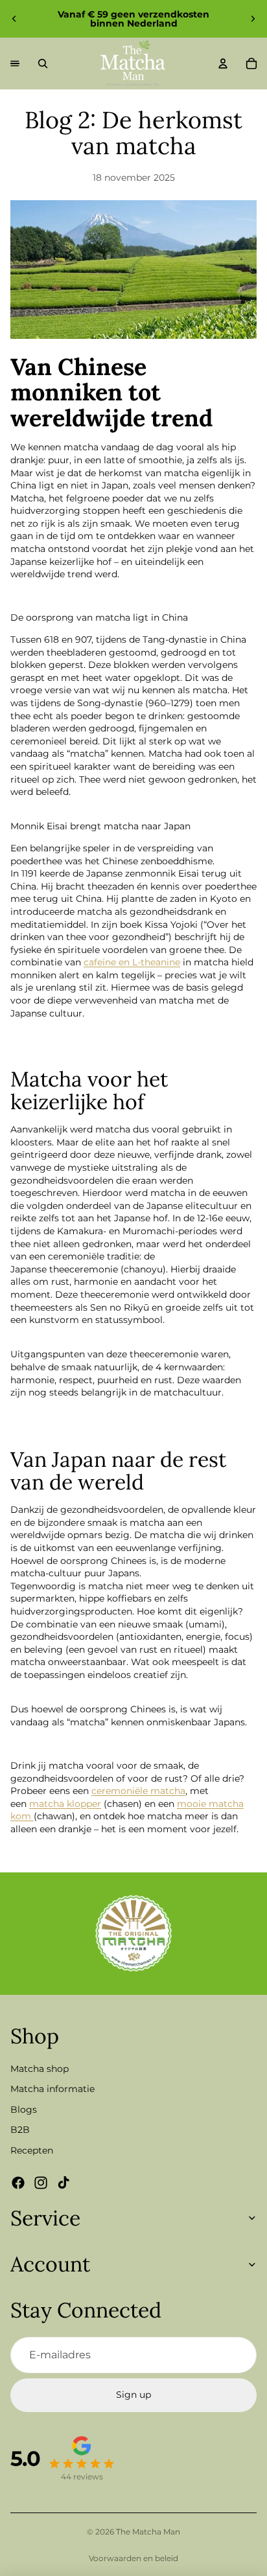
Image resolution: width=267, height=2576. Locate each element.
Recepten (32, 2150)
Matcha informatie (52, 2089)
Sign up (133, 2395)
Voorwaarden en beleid (133, 2558)
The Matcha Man (148, 2532)
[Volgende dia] (253, 19)
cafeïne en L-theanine (132, 962)
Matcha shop (40, 2068)
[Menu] (15, 63)
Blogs (24, 2109)
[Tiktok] (64, 2182)
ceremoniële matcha (138, 1791)
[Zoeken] (43, 63)
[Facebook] (18, 2182)
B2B (20, 2130)
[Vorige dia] (14, 19)
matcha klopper (65, 1804)
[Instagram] (41, 2182)
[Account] (223, 63)
